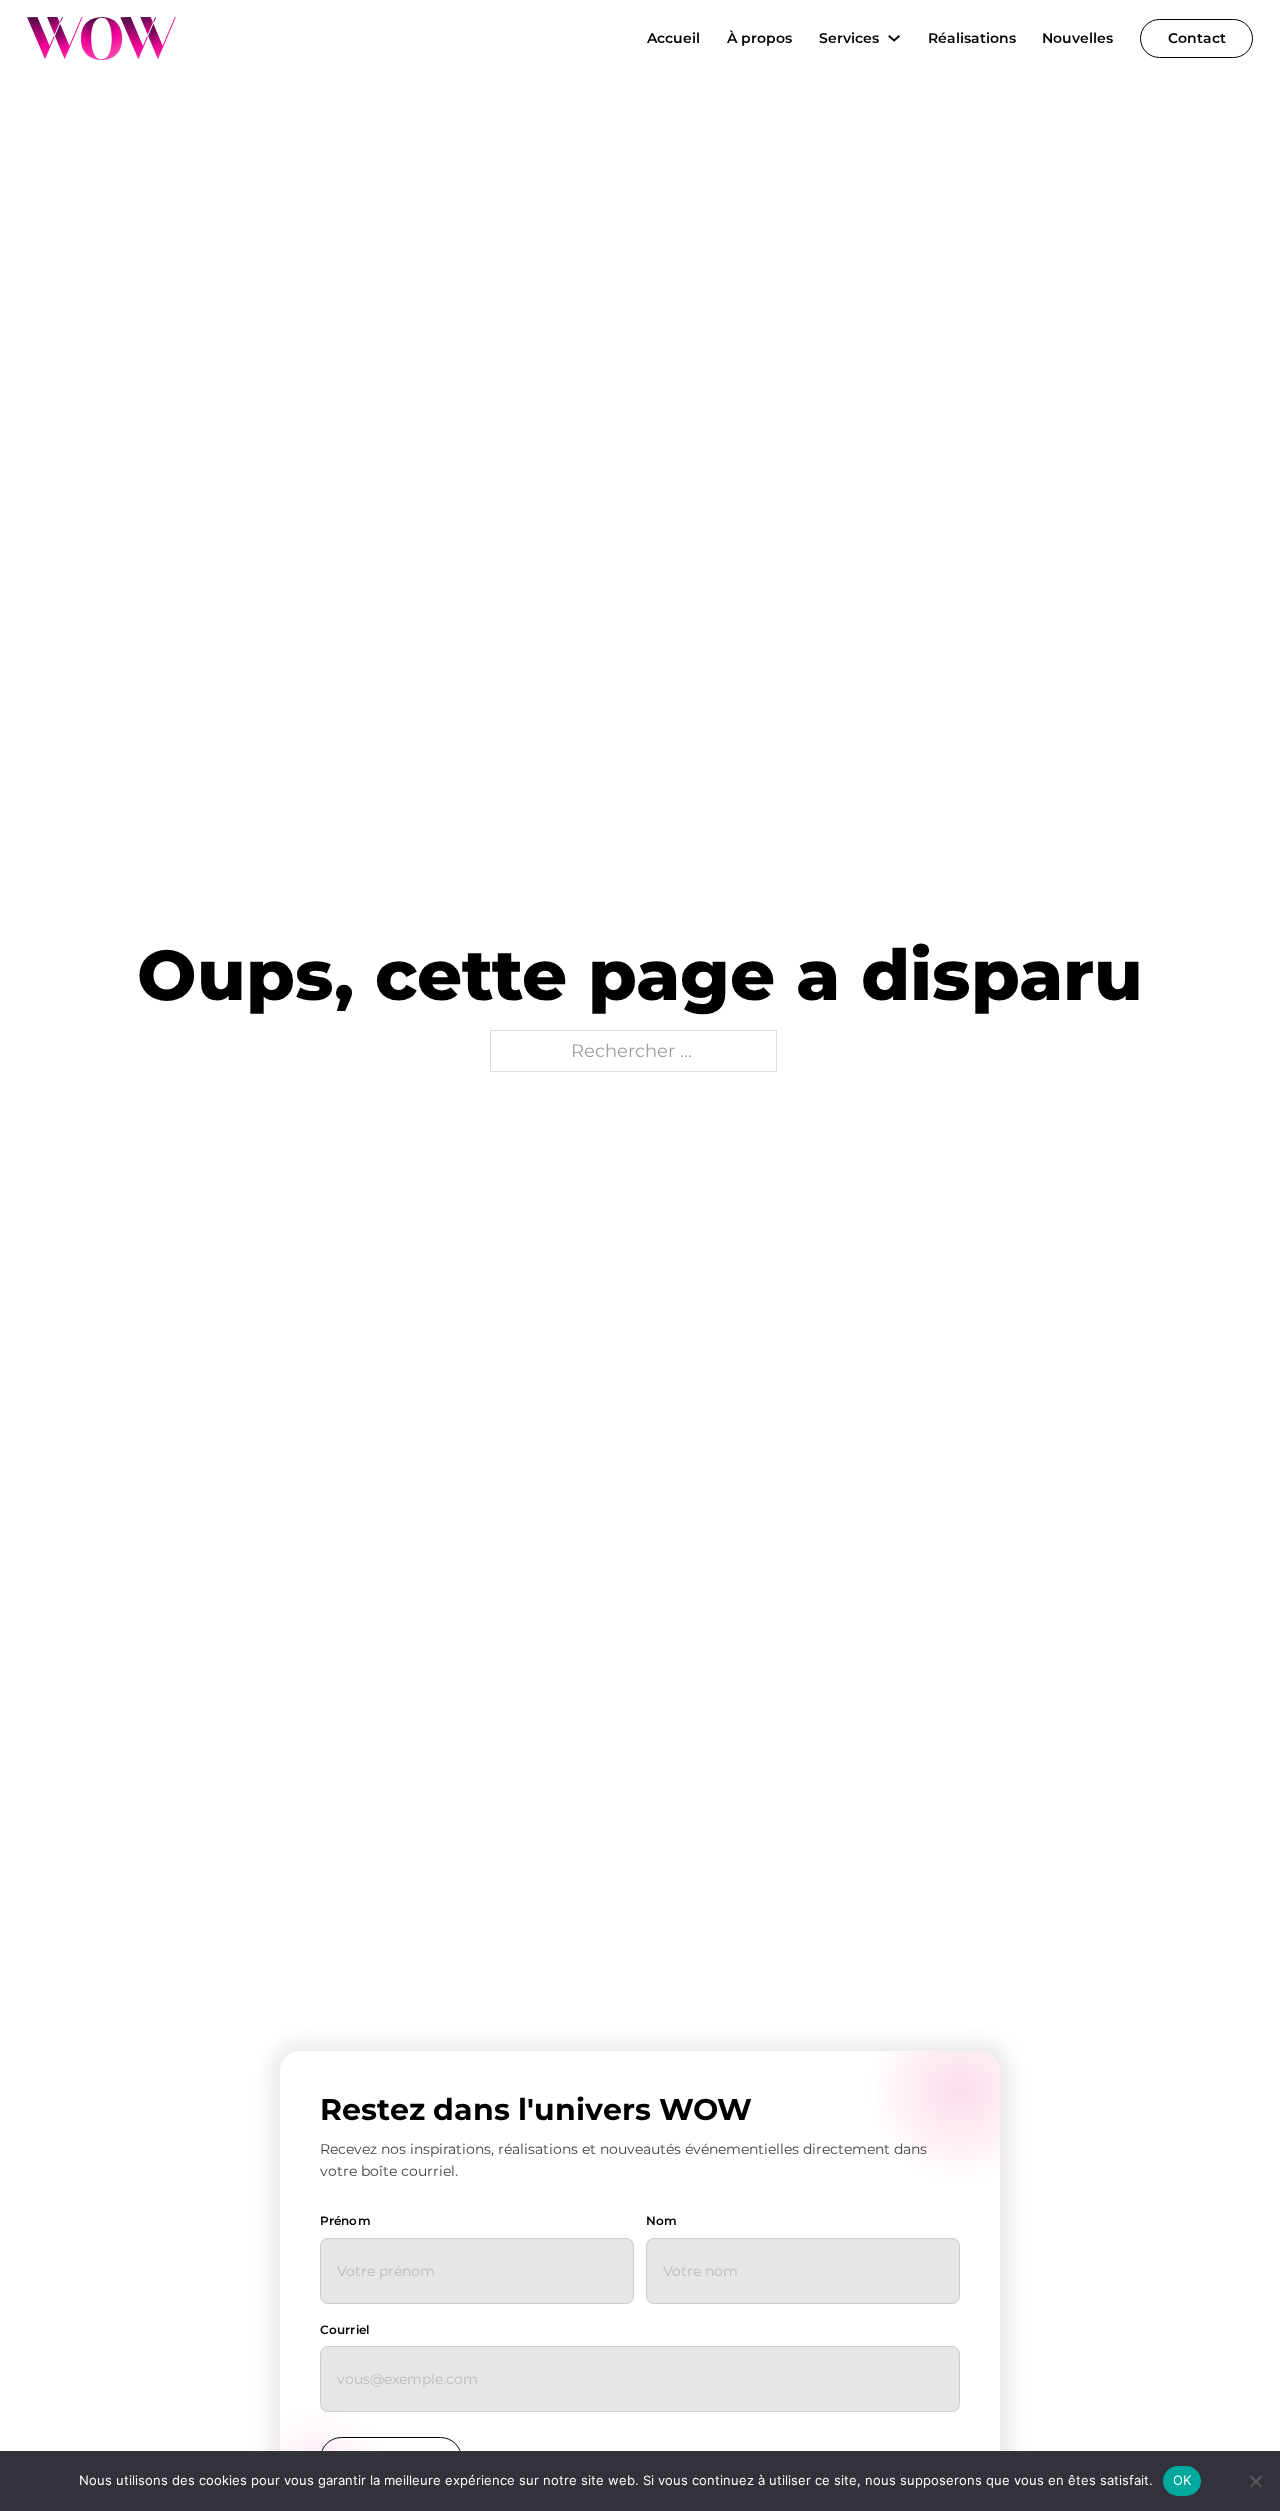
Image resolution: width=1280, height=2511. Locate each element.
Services (849, 38)
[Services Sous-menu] (894, 38)
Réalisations (972, 38)
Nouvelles (1077, 38)
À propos (759, 38)
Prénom (345, 2220)
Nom (661, 2220)
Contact (1197, 38)
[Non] (1255, 2481)
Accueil (673, 38)
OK (1182, 2480)
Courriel (344, 2329)
